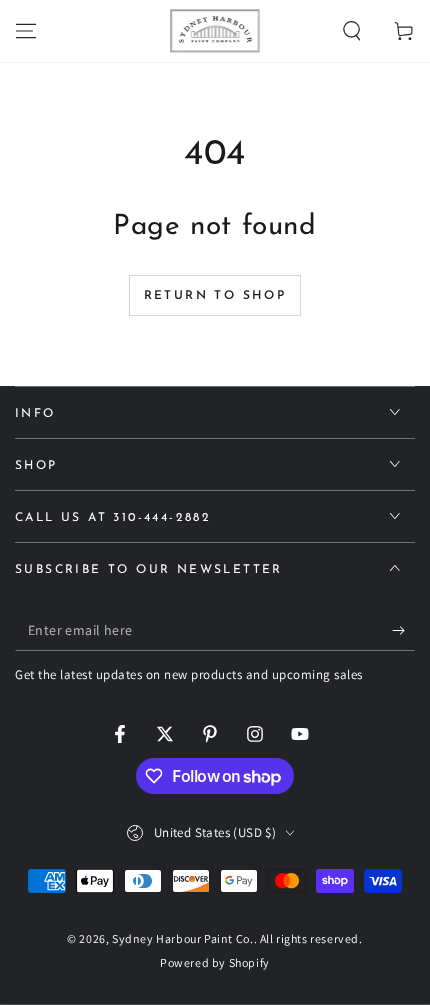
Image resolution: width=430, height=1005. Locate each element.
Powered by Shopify (215, 962)
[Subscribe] (403, 631)
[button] (352, 31)
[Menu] (26, 31)
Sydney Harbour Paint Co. (182, 938)
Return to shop (215, 296)
